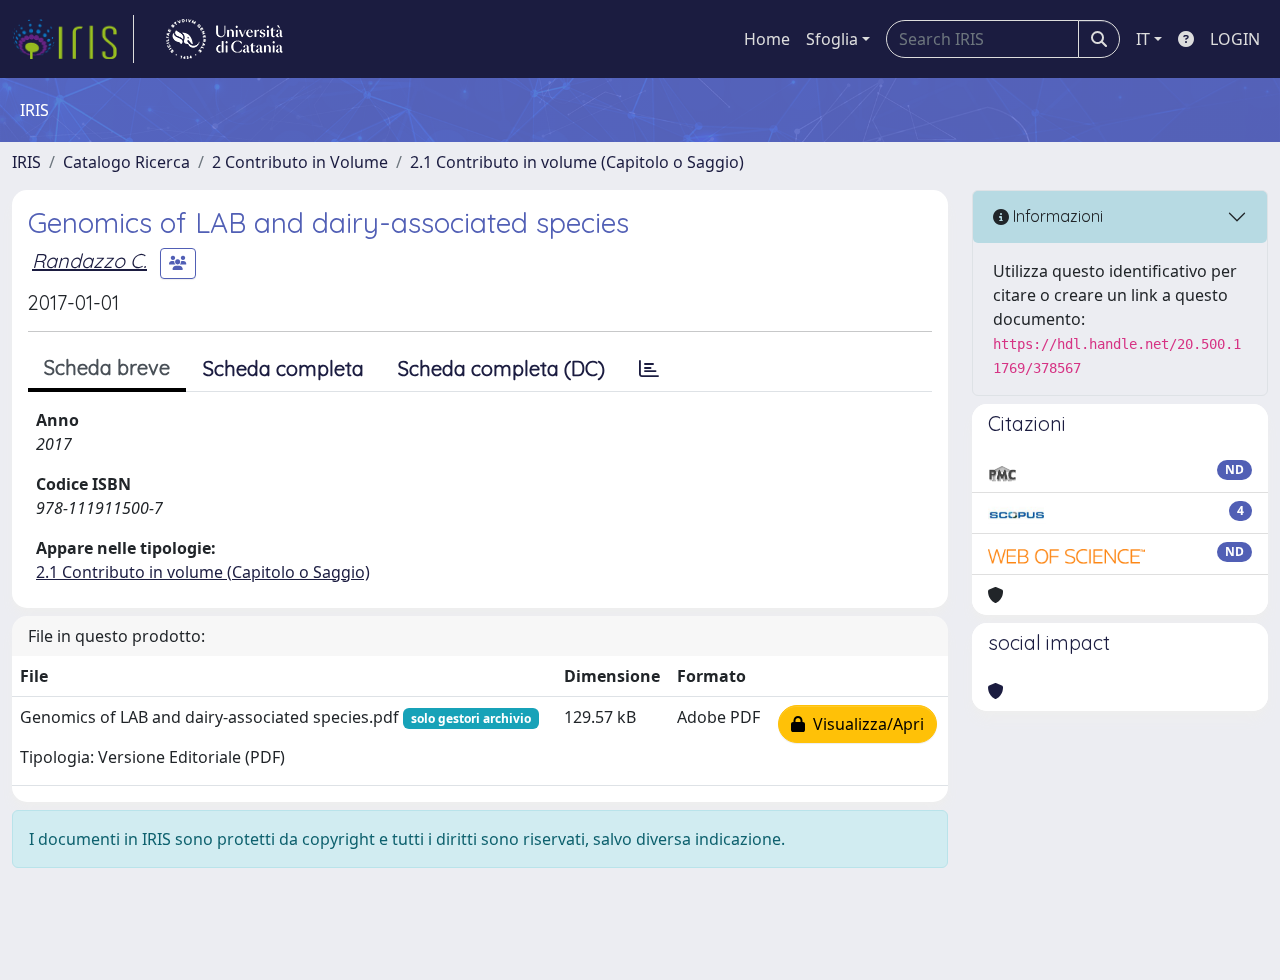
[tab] (649, 369)
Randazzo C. (89, 260)
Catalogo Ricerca (126, 162)
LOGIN (1235, 39)
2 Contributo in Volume (300, 162)
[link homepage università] (224, 39)
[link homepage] (73, 39)
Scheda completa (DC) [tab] (501, 368)
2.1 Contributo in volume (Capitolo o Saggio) (577, 162)
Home (767, 39)
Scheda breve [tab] (107, 367)
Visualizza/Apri (864, 724)
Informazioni (1056, 216)
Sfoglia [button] (832, 39)
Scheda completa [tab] (283, 368)
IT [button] (1143, 39)
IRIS (26, 162)
